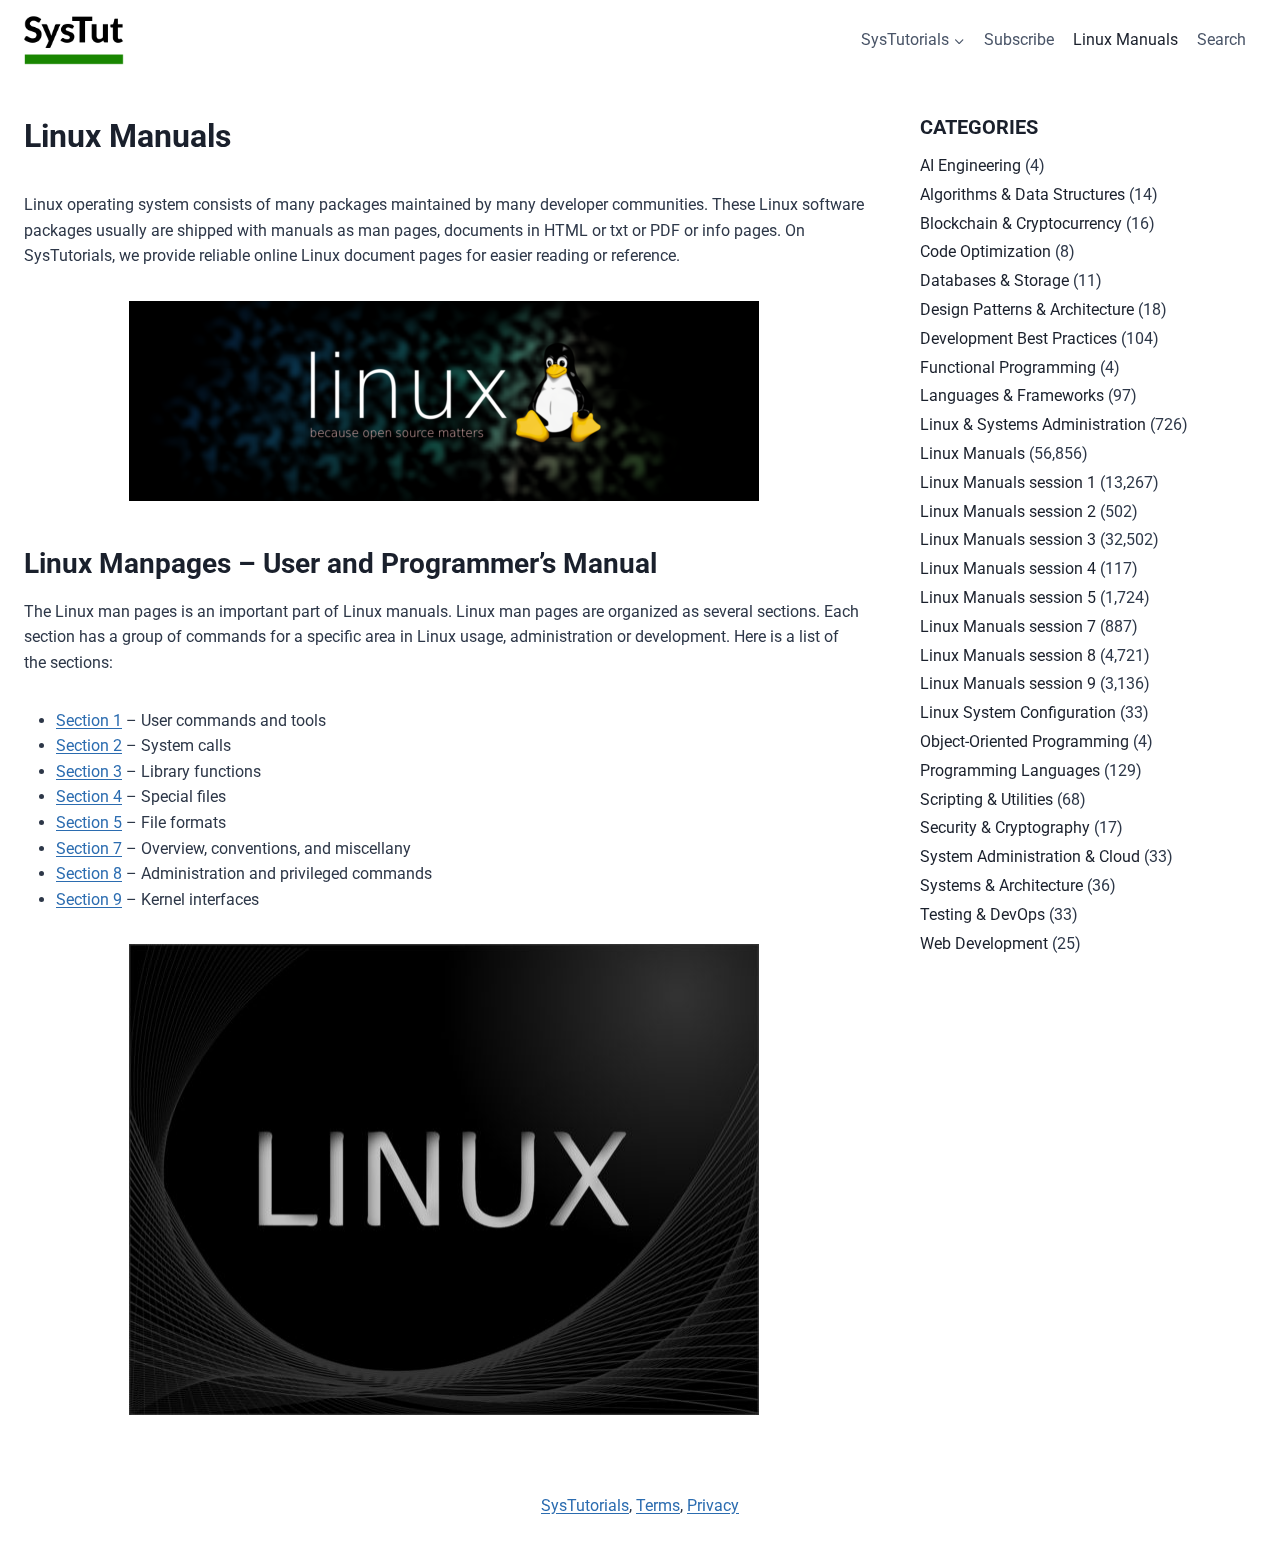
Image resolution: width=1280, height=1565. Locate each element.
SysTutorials (585, 1505)
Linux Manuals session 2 (1008, 511)
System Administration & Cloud (1030, 856)
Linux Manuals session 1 (1008, 482)
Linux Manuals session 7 (1008, 626)
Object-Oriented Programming (1024, 741)
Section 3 (89, 771)
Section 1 (89, 720)
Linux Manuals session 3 (1008, 539)
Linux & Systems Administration (1033, 424)
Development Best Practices (1018, 338)
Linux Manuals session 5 (1008, 597)
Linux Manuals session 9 (1008, 683)
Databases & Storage (994, 280)
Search (1221, 39)
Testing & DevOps (982, 914)
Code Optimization (985, 251)
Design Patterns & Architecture (1027, 309)
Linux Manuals (1125, 39)
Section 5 (89, 822)
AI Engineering (970, 165)
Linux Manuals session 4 (1008, 568)
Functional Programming (1008, 367)
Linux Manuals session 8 (1008, 655)
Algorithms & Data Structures (1022, 194)
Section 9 (89, 899)
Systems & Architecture (1001, 885)
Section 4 (89, 796)
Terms (658, 1505)
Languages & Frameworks (1012, 395)
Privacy (713, 1505)
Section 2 (89, 745)
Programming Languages (1010, 770)
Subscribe (1019, 39)
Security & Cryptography (1005, 827)
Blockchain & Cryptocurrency (1021, 223)
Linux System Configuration (1018, 712)
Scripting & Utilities (986, 799)
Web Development (984, 943)
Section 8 (89, 873)
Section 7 (89, 848)
